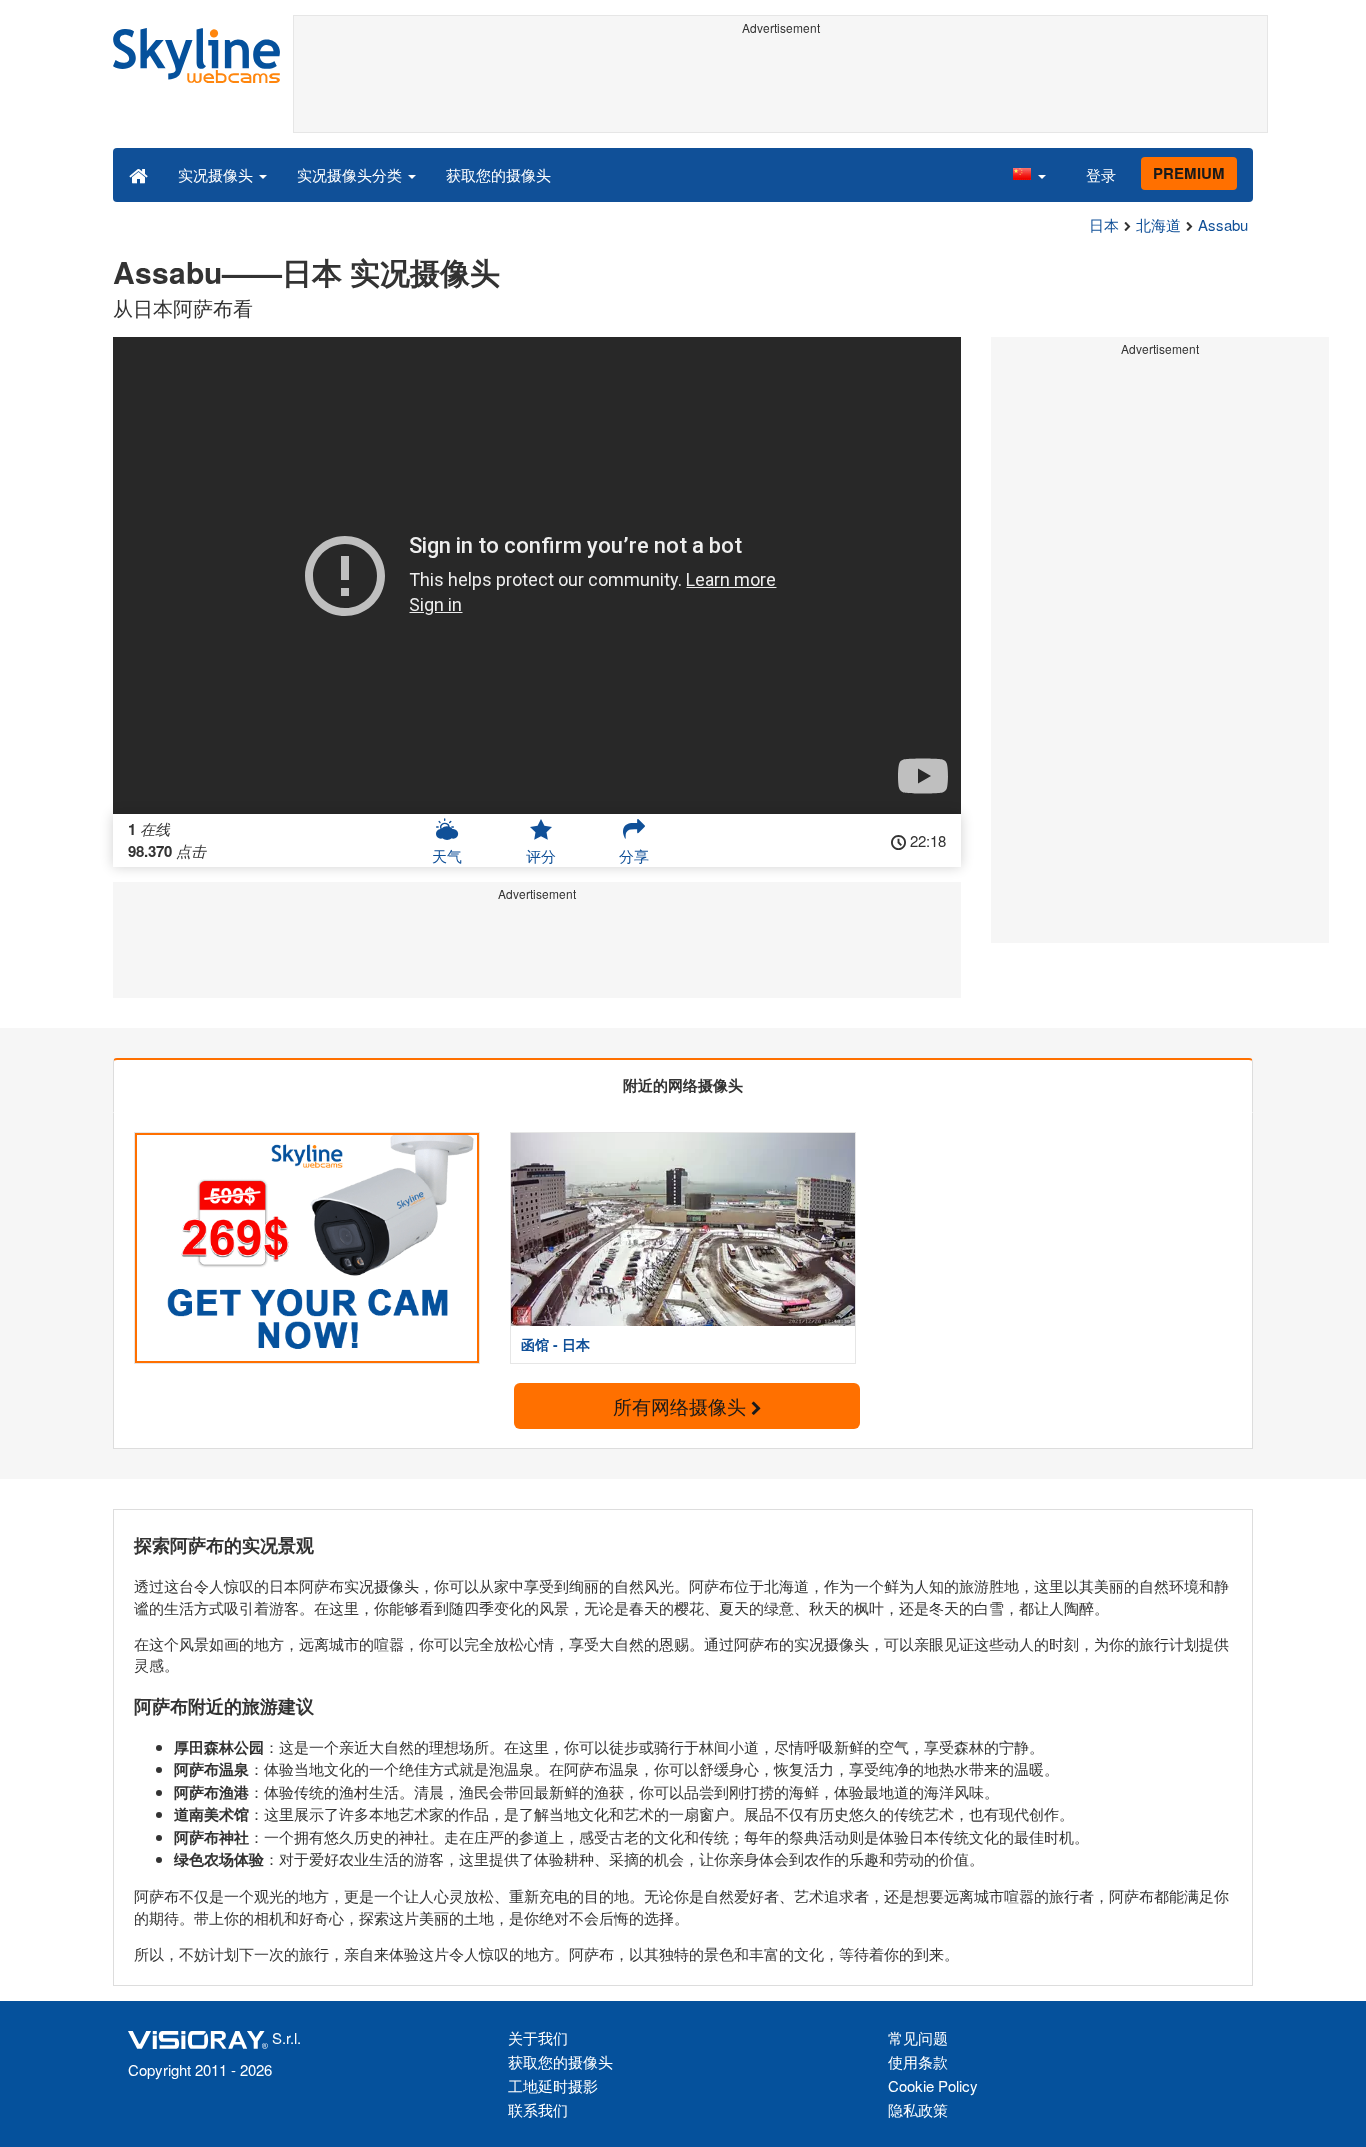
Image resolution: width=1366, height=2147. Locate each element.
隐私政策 (918, 2109)
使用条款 (918, 2061)
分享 (634, 855)
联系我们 (538, 2109)
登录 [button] (1101, 174)
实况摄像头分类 (351, 174)
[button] (1029, 174)
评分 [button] (541, 855)
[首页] (138, 174)
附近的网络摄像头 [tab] (683, 1085)
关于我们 (538, 2037)
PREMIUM (1189, 173)
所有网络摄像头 (682, 1405)
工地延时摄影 (553, 2085)
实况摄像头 (217, 174)
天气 (447, 855)
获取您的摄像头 (498, 174)
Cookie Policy (933, 2085)
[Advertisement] (780, 87)
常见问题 (918, 2037)
